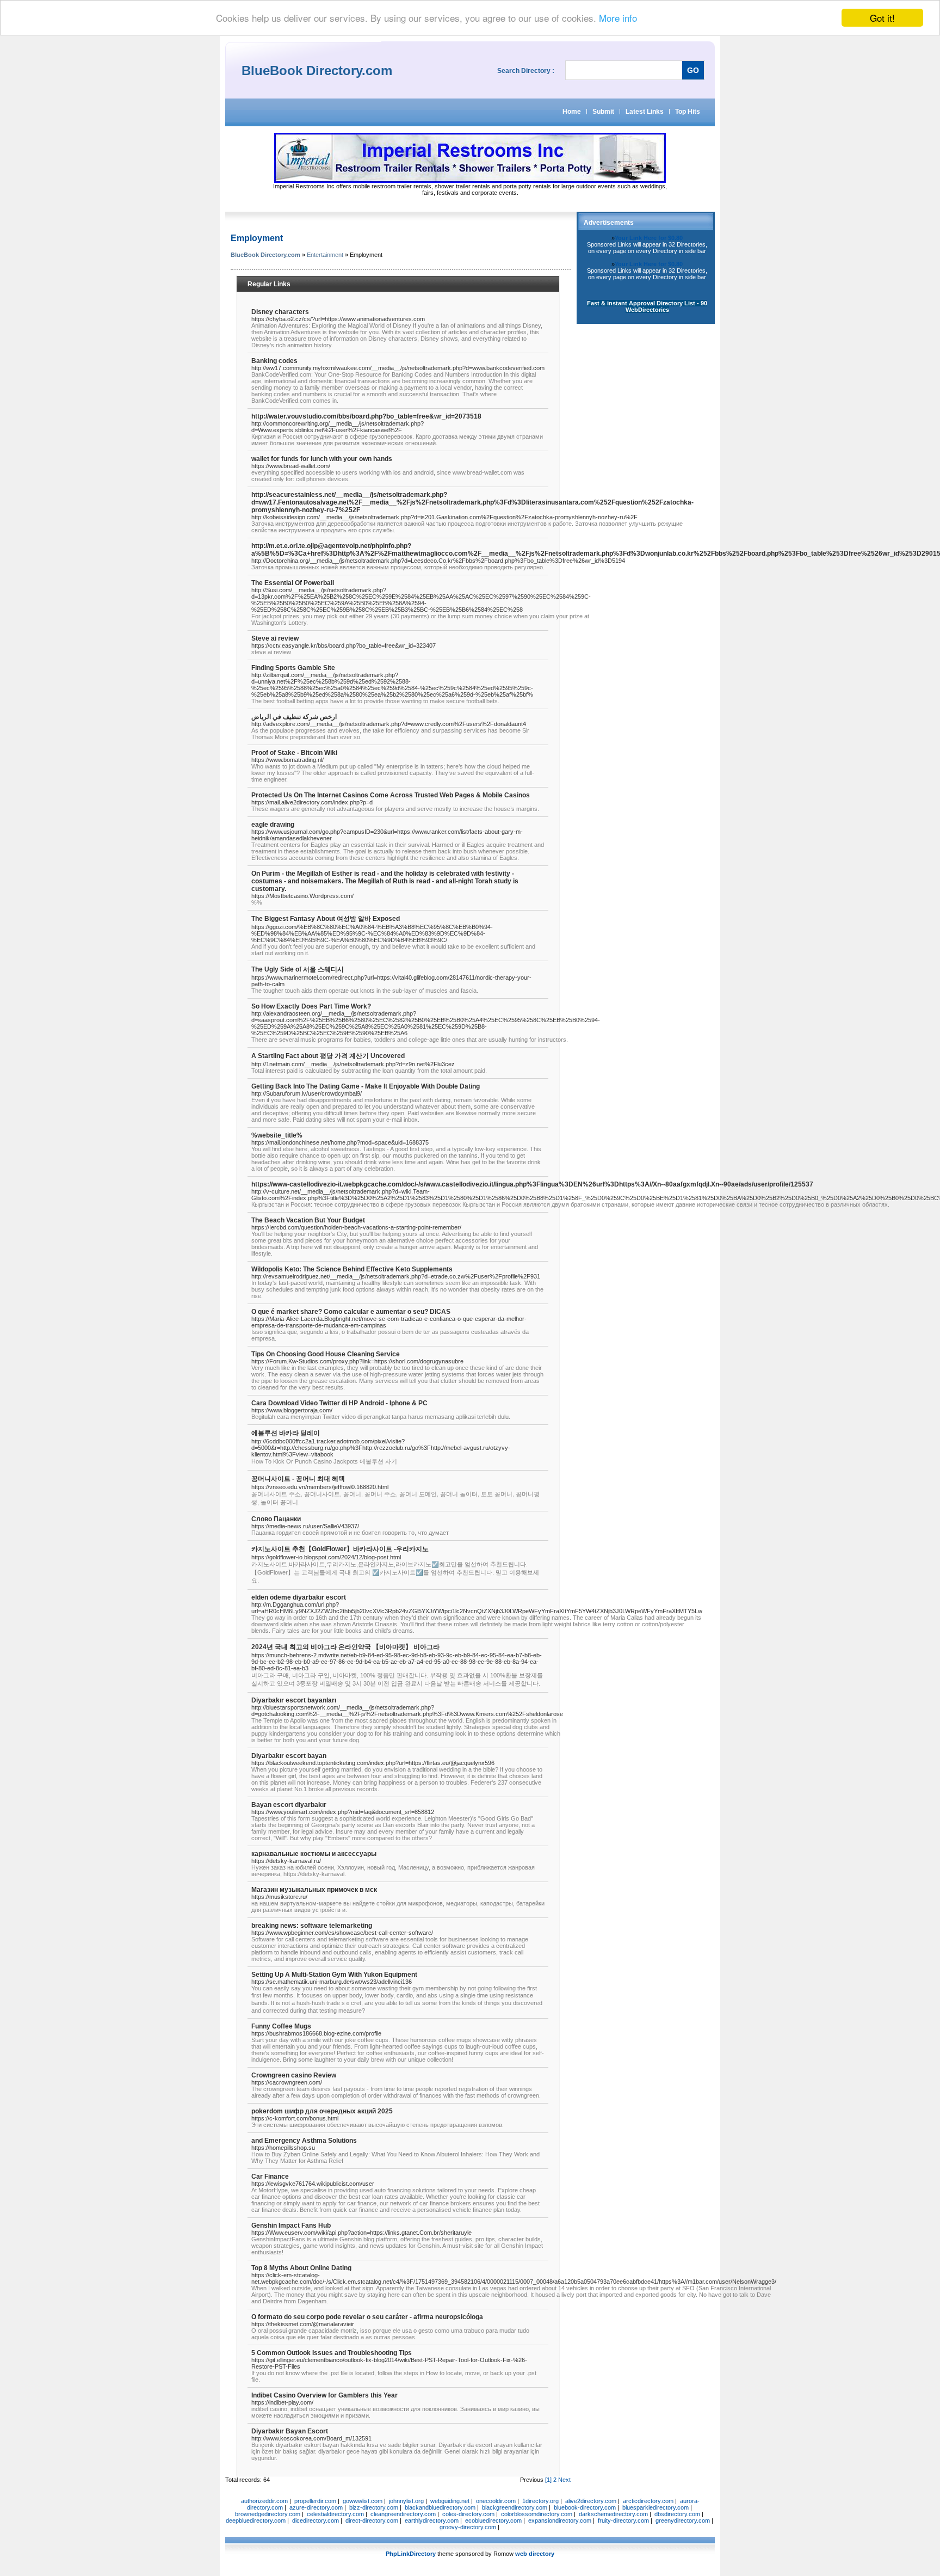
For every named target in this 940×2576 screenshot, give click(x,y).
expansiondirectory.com (560, 2520)
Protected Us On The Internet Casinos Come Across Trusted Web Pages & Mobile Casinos (391, 795)
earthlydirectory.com (432, 2520)
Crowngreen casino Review (294, 2075)
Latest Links (645, 112)
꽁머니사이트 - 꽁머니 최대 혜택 (298, 1479)
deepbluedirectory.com (256, 2520)
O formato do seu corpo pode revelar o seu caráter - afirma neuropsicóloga (367, 2317)
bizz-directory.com (374, 2507)
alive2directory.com (591, 2501)
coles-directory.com (468, 2514)
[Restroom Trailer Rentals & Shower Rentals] (470, 181)
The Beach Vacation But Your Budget (308, 1220)
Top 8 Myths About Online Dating (301, 2268)
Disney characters (280, 312)
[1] (548, 2480)
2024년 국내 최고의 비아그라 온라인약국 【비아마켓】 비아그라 (345, 1647)
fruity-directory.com (623, 2520)
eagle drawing (273, 825)
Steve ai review (275, 638)
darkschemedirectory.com (613, 2514)
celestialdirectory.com (335, 2514)
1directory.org (540, 2501)
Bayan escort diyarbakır (289, 1805)
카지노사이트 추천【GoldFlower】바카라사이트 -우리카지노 (340, 1549)
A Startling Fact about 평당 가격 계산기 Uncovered (328, 1056)
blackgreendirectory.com (515, 2507)
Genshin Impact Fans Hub (291, 2225)
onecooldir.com (496, 2501)
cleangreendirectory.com (403, 2514)
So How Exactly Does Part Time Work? (311, 1006)
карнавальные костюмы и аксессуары (314, 1854)
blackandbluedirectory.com (440, 2507)
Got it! (882, 18)
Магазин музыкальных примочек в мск (314, 1890)
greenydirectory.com (683, 2520)
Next (564, 2480)
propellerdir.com (315, 2501)
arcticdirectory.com (648, 2501)
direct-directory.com (372, 2520)
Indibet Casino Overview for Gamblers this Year (324, 2395)
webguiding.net (450, 2501)
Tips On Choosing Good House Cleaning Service (326, 1354)
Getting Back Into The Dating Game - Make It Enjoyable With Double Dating (366, 1086)
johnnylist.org (406, 2501)
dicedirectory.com (316, 2520)
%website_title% (277, 1135)
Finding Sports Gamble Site (293, 668)
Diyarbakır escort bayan (289, 1756)
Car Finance (270, 2177)
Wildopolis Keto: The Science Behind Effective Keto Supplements (352, 1269)
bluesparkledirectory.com (655, 2507)
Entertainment (325, 255)
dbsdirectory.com (677, 2514)
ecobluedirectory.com (493, 2520)
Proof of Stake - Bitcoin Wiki (294, 753)
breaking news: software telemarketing (312, 1926)
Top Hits (688, 112)
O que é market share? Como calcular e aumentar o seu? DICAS (351, 1312)
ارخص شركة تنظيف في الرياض (294, 717)
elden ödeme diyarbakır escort (299, 1597)
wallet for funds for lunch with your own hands (322, 459)
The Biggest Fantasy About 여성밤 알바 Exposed (326, 919)
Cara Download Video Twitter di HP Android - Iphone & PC (339, 1403)
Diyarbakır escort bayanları (294, 1700)
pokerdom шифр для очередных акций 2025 (322, 2111)
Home (572, 112)
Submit (603, 112)
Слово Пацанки (276, 1519)
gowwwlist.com (363, 2501)
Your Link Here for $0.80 (649, 238)
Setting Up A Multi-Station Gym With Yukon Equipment (334, 1975)
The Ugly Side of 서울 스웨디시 (298, 969)
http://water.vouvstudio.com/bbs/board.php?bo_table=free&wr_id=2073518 (366, 416)
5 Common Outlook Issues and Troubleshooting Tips (332, 2353)
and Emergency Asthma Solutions (304, 2141)
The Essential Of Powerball (293, 583)
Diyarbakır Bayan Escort (290, 2431)
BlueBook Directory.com (265, 255)
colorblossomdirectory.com (537, 2514)
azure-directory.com (316, 2507)
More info (618, 18)
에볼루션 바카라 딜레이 (286, 1433)
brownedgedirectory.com (268, 2514)
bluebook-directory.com (585, 2507)
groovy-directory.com (468, 2527)
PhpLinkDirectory (411, 2554)
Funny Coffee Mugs (281, 2026)
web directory (535, 2554)
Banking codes (274, 361)
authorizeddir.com (264, 2501)
